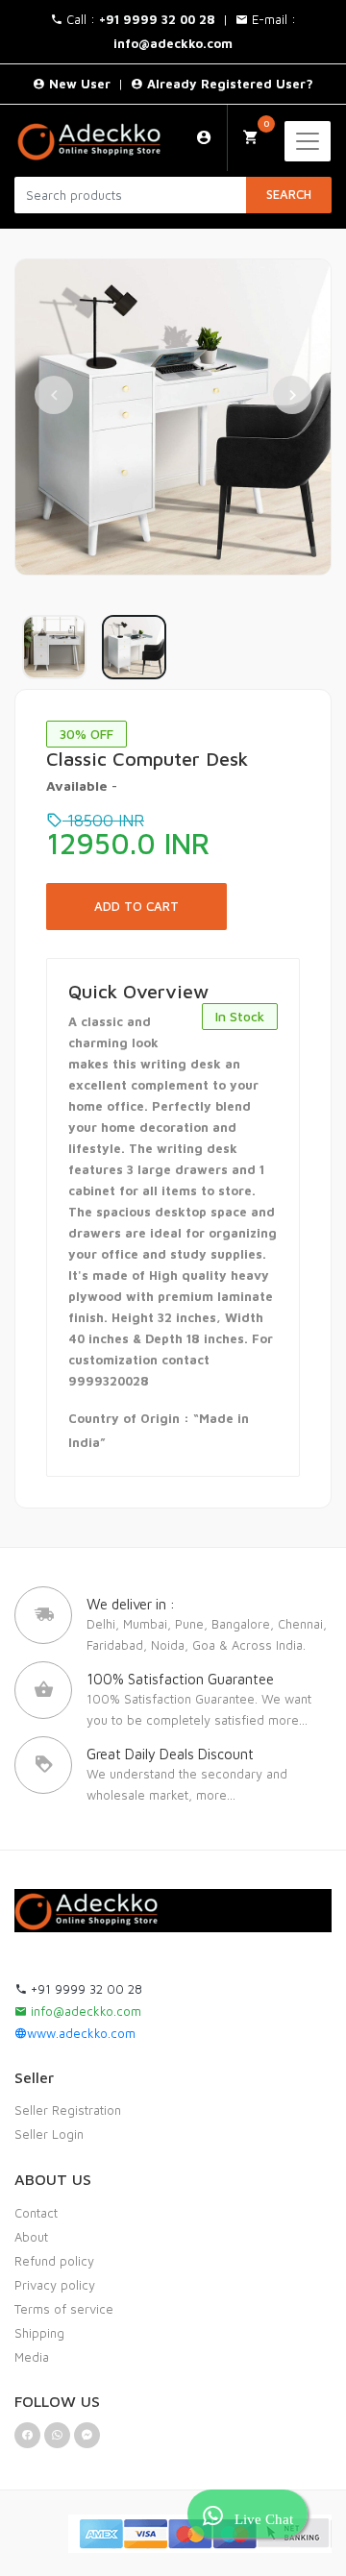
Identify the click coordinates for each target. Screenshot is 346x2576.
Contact (36, 2213)
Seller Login (49, 2134)
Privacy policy (55, 2285)
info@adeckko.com (84, 2011)
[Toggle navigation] (308, 141)
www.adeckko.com (81, 2033)
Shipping (39, 2333)
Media (32, 2357)
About (31, 2237)
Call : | (149, 19)
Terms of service (64, 2309)
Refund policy (54, 2261)
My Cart (266, 123)
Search (289, 194)
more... (288, 1720)
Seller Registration (68, 2110)
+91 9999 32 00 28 (85, 1989)
